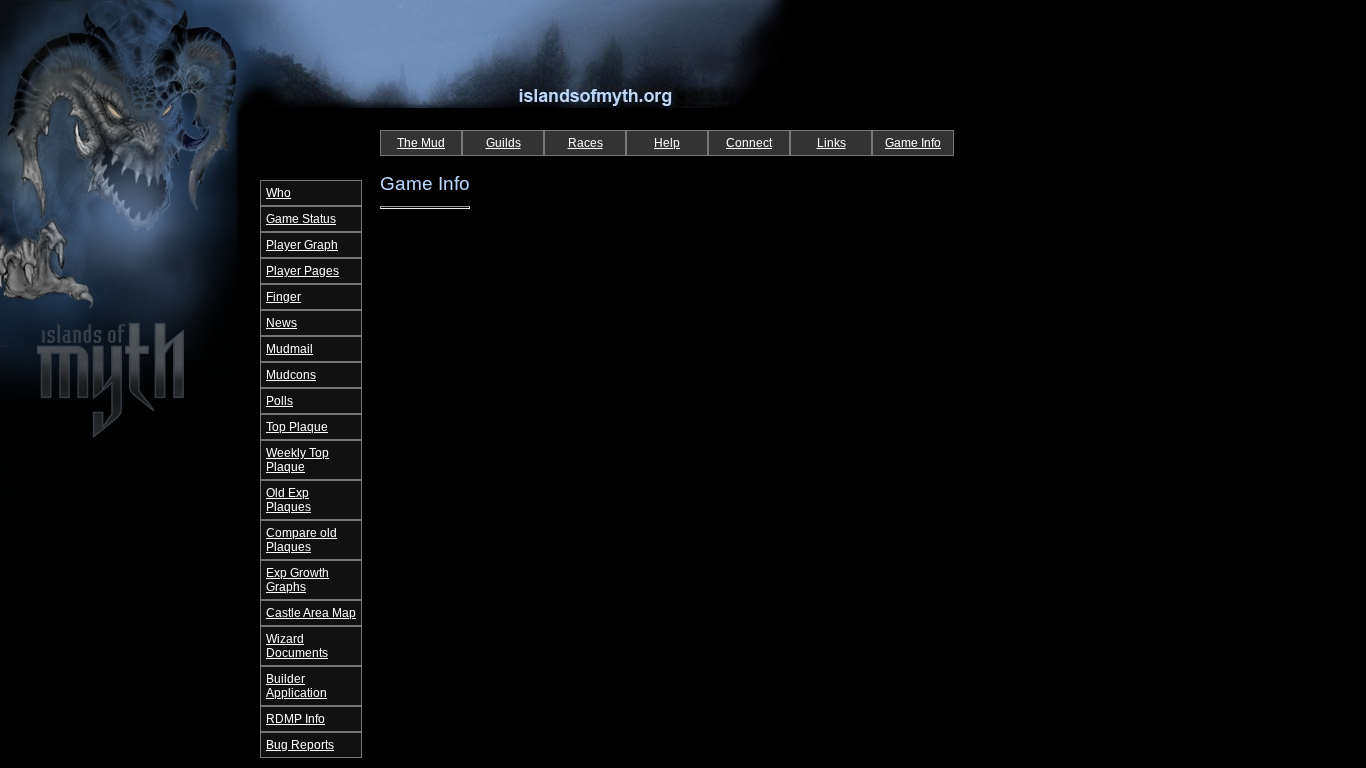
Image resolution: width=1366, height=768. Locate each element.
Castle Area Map (311, 613)
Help (667, 143)
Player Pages (302, 271)
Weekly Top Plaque (297, 460)
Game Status (301, 219)
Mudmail (289, 349)
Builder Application (296, 686)
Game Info (913, 143)
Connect (749, 143)
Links (831, 143)
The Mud (421, 143)
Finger (283, 297)
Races (585, 143)
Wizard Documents (297, 646)
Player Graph (302, 245)
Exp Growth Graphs (297, 580)
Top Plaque (297, 427)
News (281, 323)
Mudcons (291, 375)
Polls (279, 401)
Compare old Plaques (301, 540)
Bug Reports (300, 745)
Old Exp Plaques (288, 500)
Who (278, 193)
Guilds (503, 143)
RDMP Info (295, 719)
